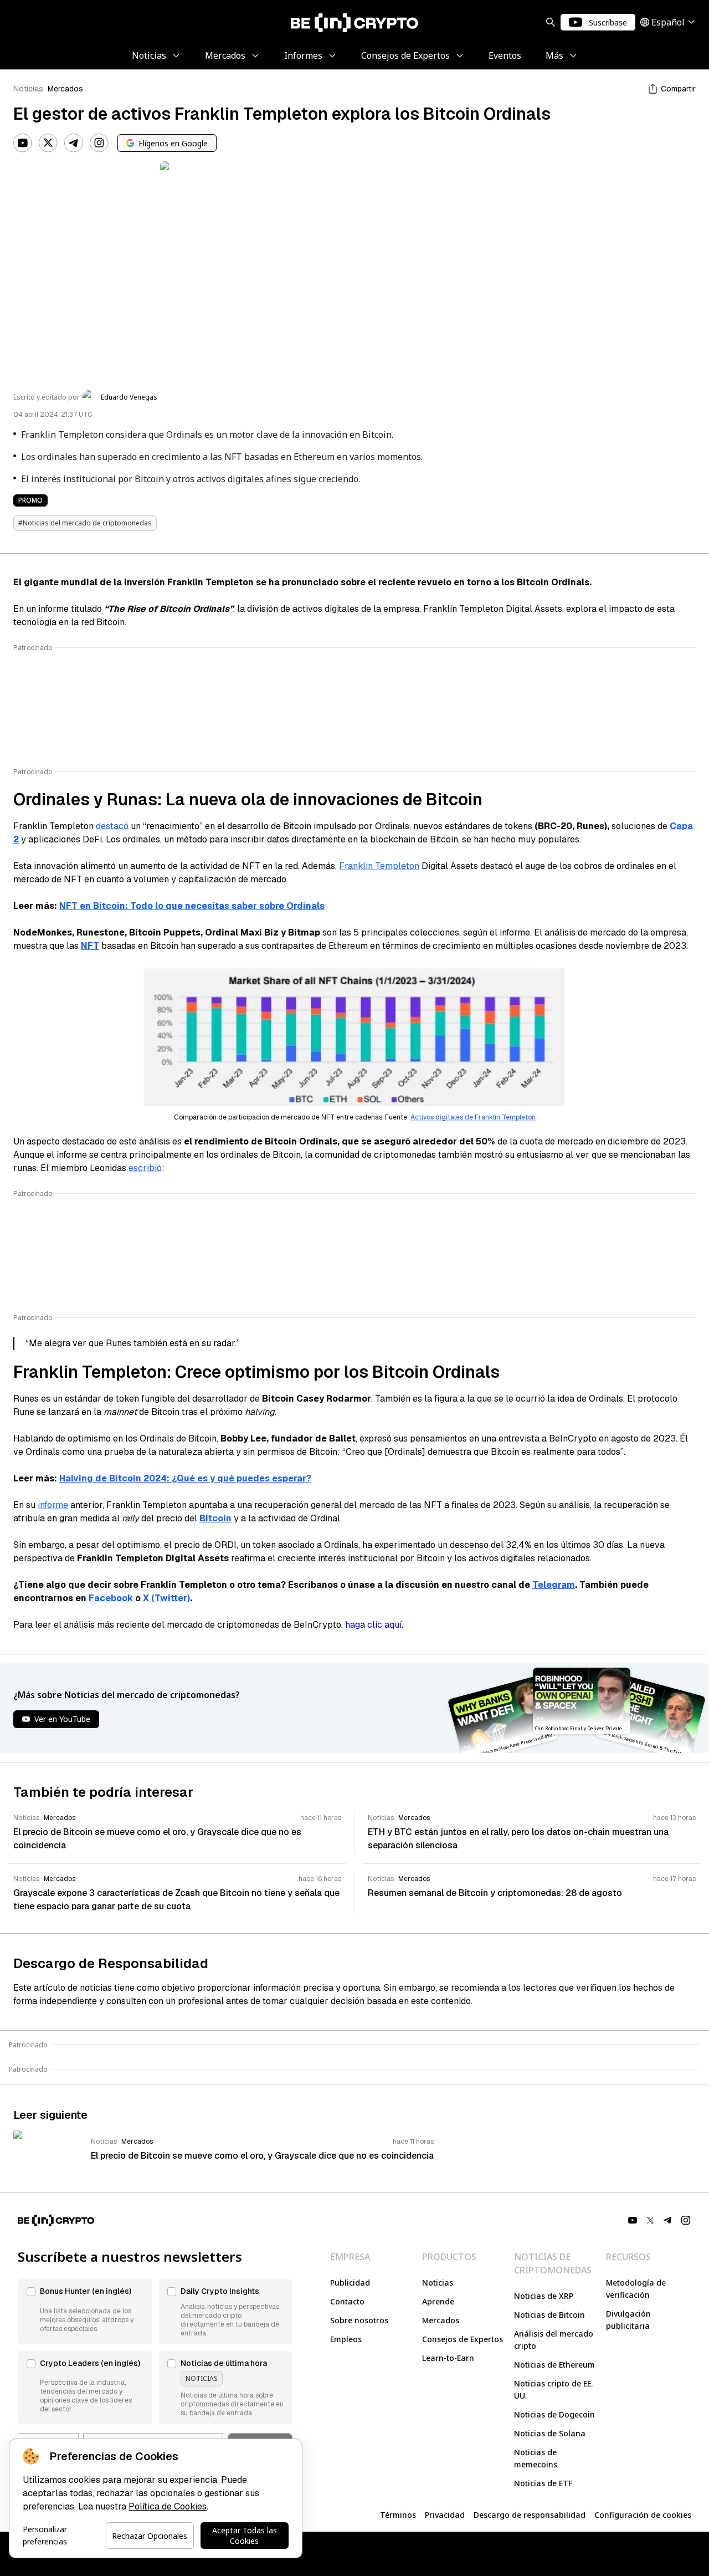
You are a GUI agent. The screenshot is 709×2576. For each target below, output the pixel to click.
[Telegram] (74, 143)
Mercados (65, 89)
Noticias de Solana (550, 2433)
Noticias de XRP (544, 2296)
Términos (398, 2515)
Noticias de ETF (543, 2483)
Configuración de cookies (643, 2515)
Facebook (111, 1598)
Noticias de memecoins (536, 2458)
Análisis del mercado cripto (554, 2340)
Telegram (554, 1585)
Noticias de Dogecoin (554, 2414)
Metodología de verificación (636, 2289)
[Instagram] (99, 143)
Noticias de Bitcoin (549, 2315)
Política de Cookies (168, 2506)
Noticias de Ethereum (554, 2365)
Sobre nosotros (359, 2320)
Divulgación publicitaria (628, 2320)
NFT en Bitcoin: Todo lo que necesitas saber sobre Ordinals (192, 906)
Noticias (28, 89)
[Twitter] (48, 143)
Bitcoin (215, 1518)
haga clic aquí (373, 1625)
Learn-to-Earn (448, 2358)
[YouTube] (23, 143)
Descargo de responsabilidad (530, 2515)
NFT (90, 946)
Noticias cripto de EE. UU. (553, 2390)
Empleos (346, 2339)
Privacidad (445, 2515)
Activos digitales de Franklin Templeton (473, 1117)
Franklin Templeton (379, 866)
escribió (145, 1168)
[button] (85, 2312)
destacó (112, 826)
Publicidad (350, 2283)
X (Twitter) (166, 1598)
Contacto (347, 2301)
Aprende (438, 2301)
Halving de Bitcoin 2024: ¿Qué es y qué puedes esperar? (185, 1478)
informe (53, 1505)
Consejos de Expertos (463, 2339)
